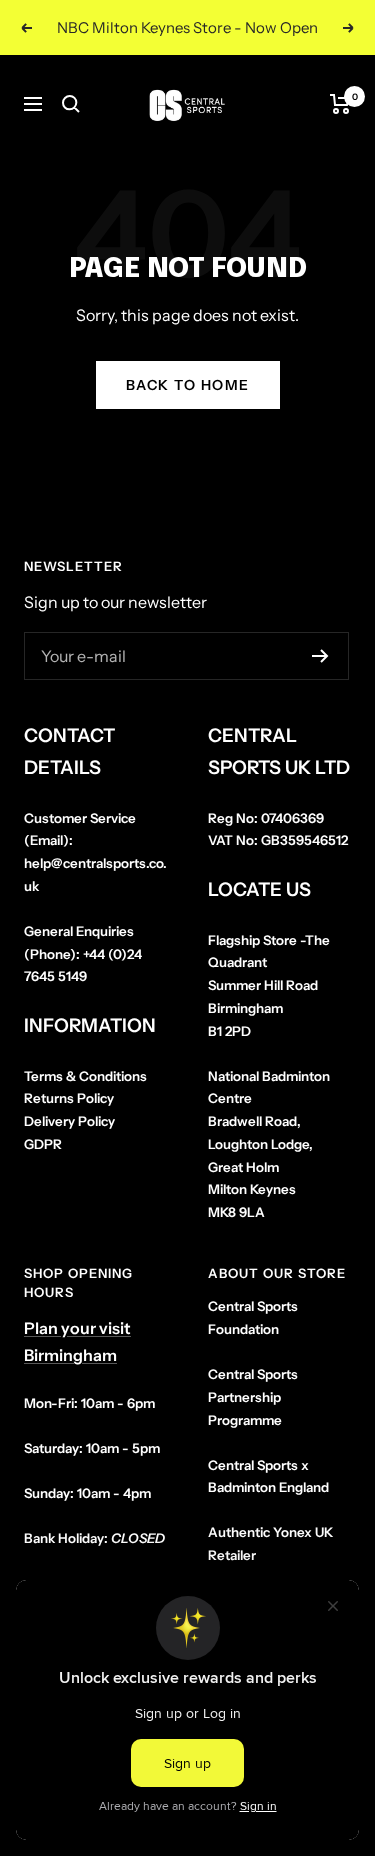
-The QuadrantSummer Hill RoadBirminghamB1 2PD (269, 985)
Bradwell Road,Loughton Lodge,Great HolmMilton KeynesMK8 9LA (269, 1144)
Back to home (188, 385)
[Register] (320, 656)
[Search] (71, 104)
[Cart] (340, 104)
